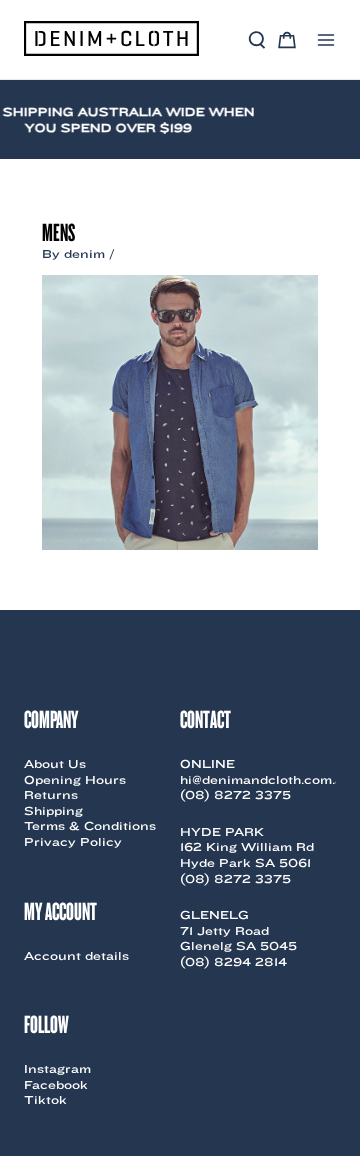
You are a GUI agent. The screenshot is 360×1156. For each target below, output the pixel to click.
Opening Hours (75, 779)
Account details (76, 955)
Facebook (56, 1084)
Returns (51, 794)
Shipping (53, 810)
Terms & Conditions (90, 825)
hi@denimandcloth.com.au (266, 779)
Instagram (57, 1068)
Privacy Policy (73, 841)
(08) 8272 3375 (235, 794)
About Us (55, 763)
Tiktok (45, 1099)
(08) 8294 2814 (233, 961)
